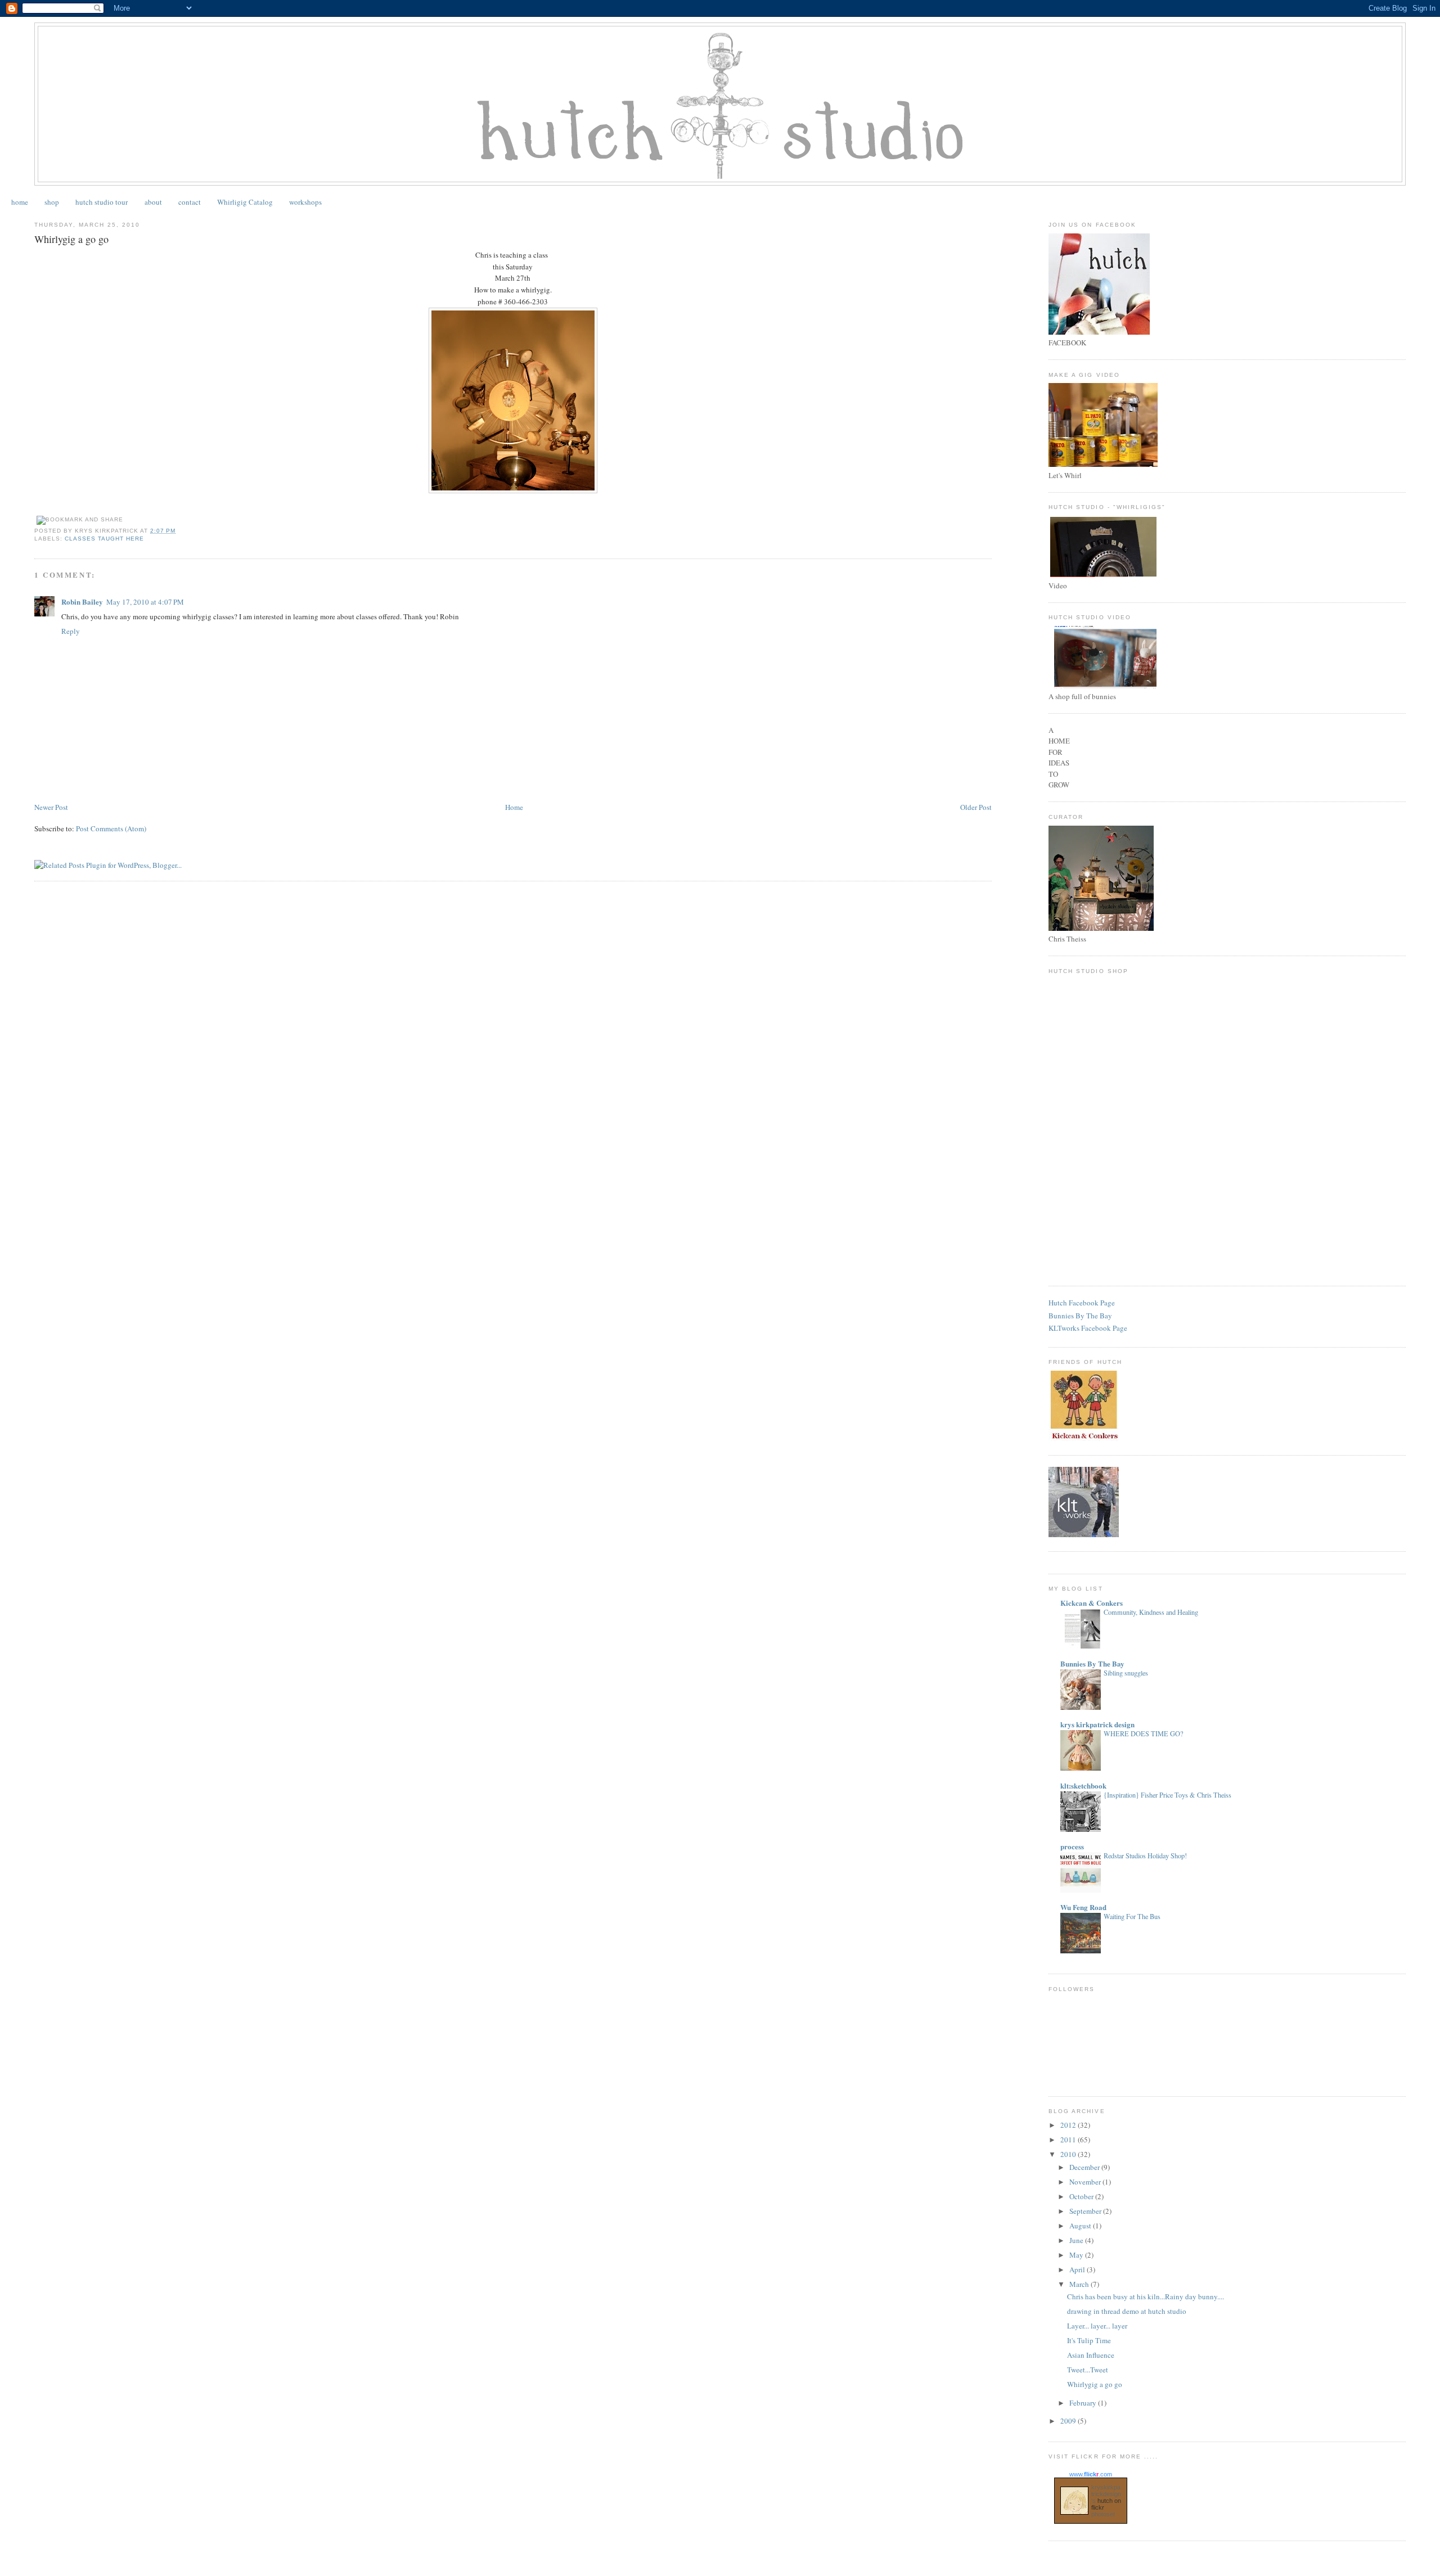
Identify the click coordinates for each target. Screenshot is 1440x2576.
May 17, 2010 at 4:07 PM (145, 602)
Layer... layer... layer (1097, 2326)
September (1086, 2211)
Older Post (976, 807)
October (1082, 2196)
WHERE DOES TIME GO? (1143, 1733)
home (20, 202)
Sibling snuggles (1126, 1673)
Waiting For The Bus (1132, 1916)
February (1084, 2403)
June (1077, 2240)
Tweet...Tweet (1088, 2370)
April (1078, 2269)
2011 (1069, 2140)
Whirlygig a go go (1095, 2384)
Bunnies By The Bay (1080, 1316)
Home (514, 807)
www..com (1091, 2474)
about (153, 202)
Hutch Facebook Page (1082, 1303)
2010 (1069, 2154)
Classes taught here (104, 539)
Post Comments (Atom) (111, 828)
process (1072, 1846)
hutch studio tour (102, 202)
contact (190, 202)
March (1080, 2284)
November (1086, 2182)
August (1081, 2226)
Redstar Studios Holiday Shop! (1145, 1856)
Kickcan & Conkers (1092, 1603)
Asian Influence (1091, 2355)
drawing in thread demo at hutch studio (1127, 2311)
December (1085, 2167)
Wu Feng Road (1083, 1907)
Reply (71, 631)
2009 (1069, 2421)
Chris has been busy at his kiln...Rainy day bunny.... (1146, 2296)
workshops (305, 202)
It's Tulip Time (1089, 2340)
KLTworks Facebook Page (1088, 1328)
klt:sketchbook (1083, 1785)
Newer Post (51, 807)
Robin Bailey (82, 602)
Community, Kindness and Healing (1151, 1612)
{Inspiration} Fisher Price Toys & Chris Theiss (1167, 1795)
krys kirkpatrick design (1097, 1724)
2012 (1069, 2125)
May (1077, 2255)
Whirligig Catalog (245, 202)
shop (52, 202)
